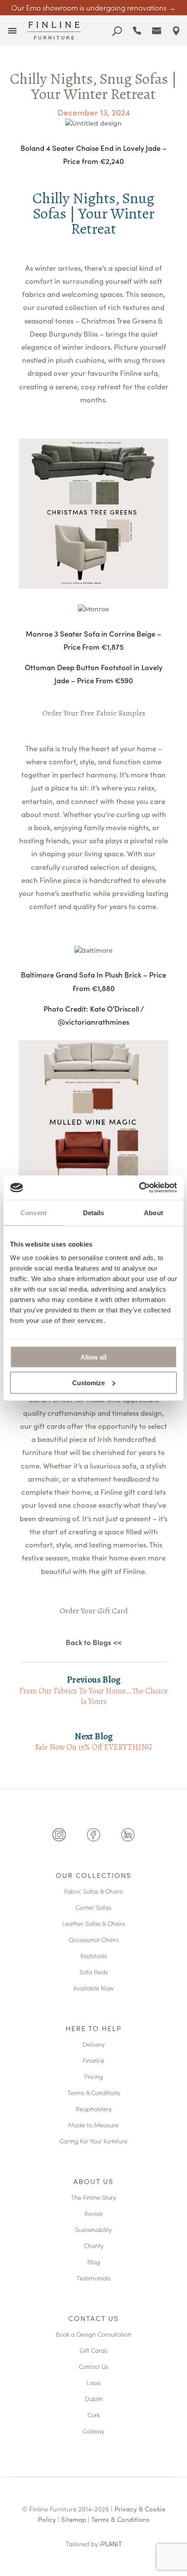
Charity (94, 2246)
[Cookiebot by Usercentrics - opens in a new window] (139, 1188)
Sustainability (93, 2230)
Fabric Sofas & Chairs (93, 1892)
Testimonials (93, 2278)
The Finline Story (93, 2198)
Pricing (94, 2077)
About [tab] (154, 1212)
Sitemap (74, 2519)
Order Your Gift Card (94, 1611)
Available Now (93, 1988)
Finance (93, 2061)
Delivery (94, 2045)
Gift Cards (93, 2351)
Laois (94, 2383)
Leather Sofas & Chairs (93, 1924)
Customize (88, 1382)
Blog (94, 2262)
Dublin (94, 2399)
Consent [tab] (33, 1212)
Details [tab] (94, 1212)
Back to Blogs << (94, 1642)
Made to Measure (93, 2125)
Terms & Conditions (94, 2093)
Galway (93, 2431)
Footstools (94, 1956)
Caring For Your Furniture (93, 2142)
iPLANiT (111, 2544)
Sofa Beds (94, 1972)
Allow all (93, 1357)
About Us (93, 2182)
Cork (93, 2415)
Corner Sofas (93, 1908)
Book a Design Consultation (93, 2335)
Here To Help (94, 2029)
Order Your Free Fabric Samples (94, 713)
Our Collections (93, 1876)
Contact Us (93, 2319)
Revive (93, 2214)
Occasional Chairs (94, 1940)
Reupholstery (94, 2109)
